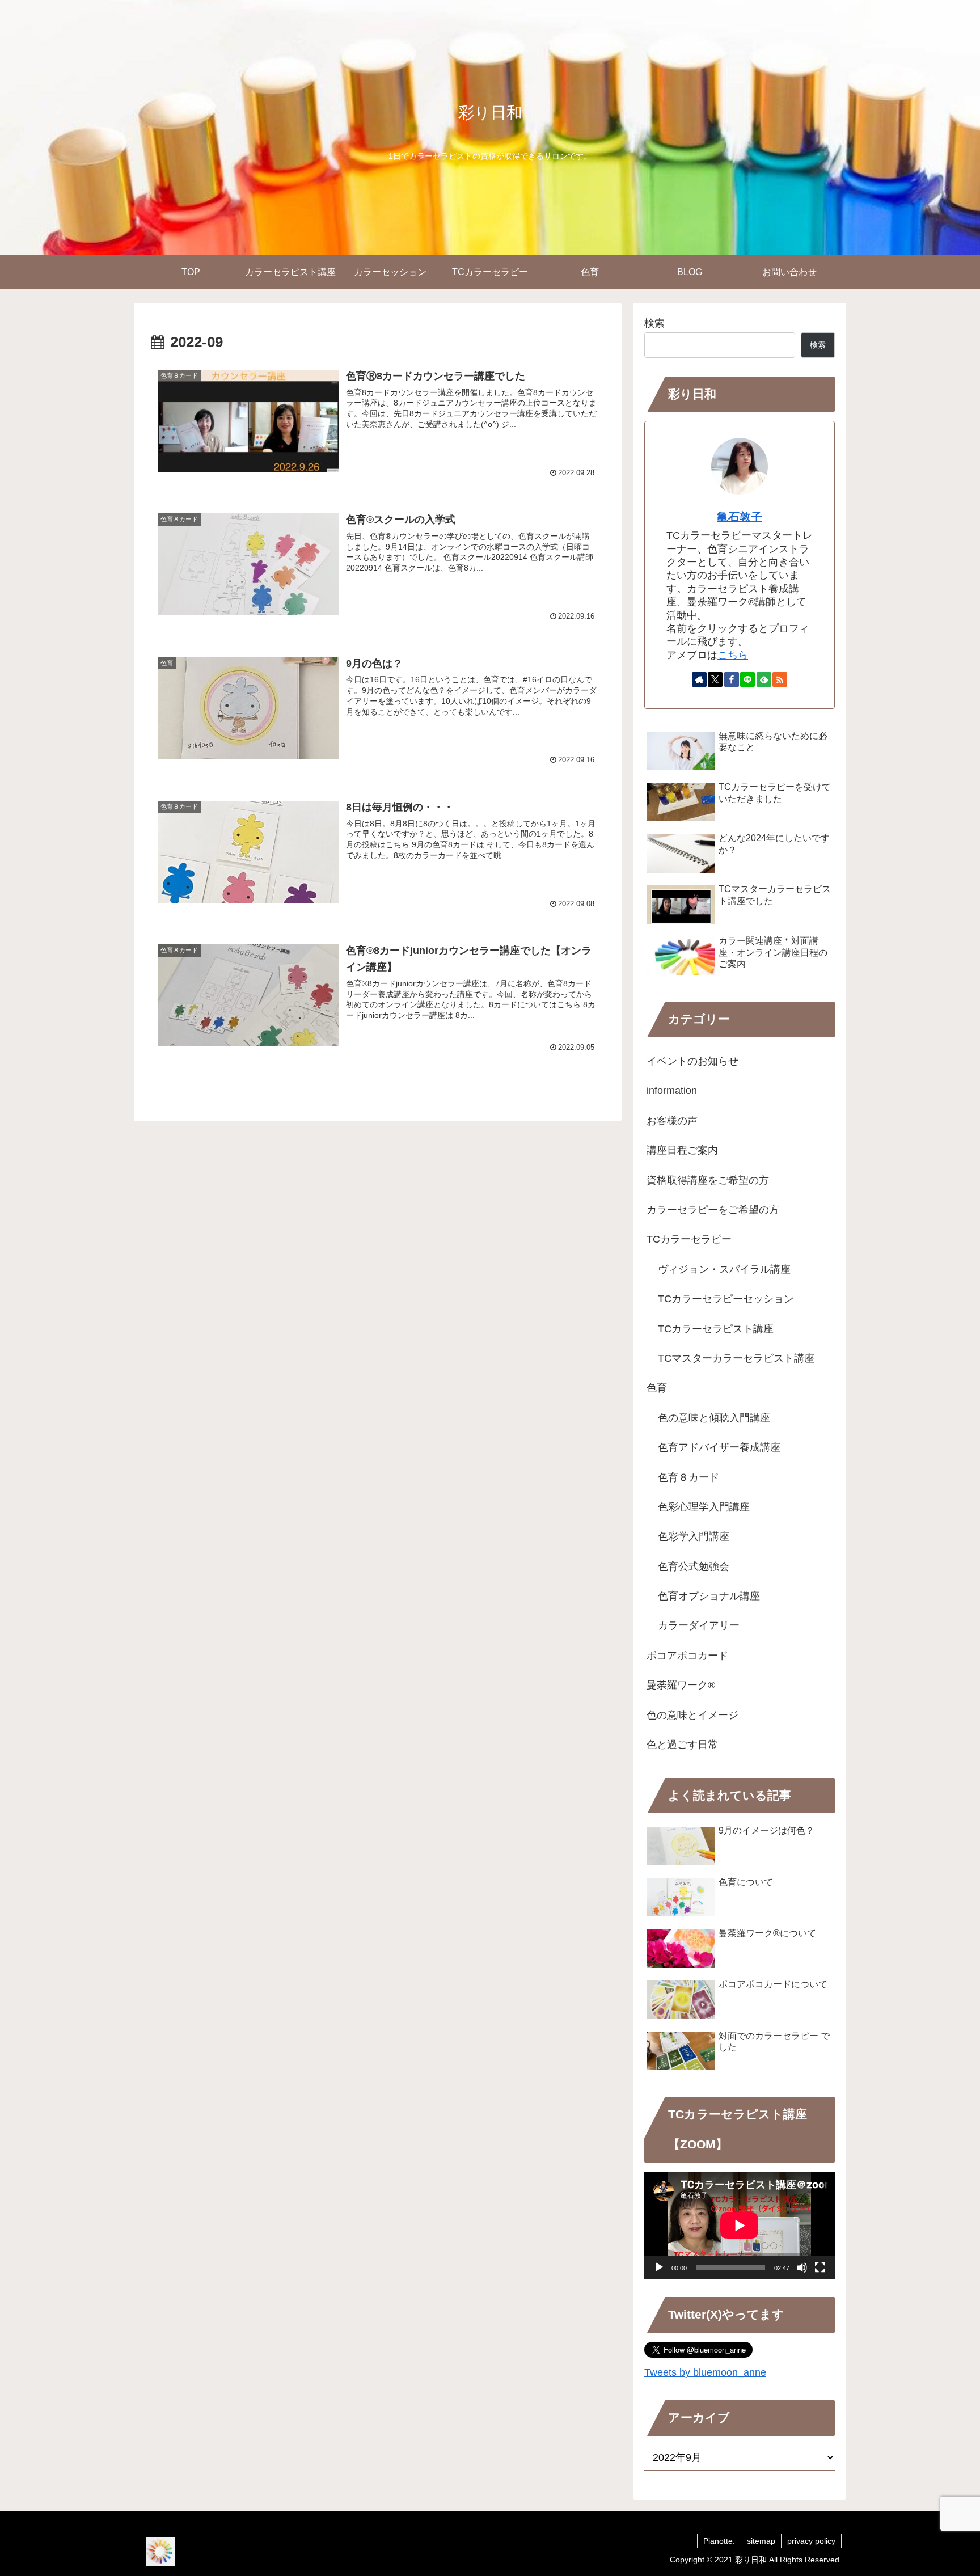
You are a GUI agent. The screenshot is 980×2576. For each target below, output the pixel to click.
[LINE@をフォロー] (747, 679)
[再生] (659, 2267)
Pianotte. (719, 2541)
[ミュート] (802, 2267)
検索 (654, 323)
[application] (740, 2225)
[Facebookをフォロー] (732, 679)
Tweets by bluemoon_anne (705, 2372)
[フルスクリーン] (820, 2267)
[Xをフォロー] (715, 679)
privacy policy (811, 2541)
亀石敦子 (740, 517)
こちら (733, 655)
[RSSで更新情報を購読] (780, 679)
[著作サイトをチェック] (699, 679)
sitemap (761, 2541)
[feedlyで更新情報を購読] (764, 679)
